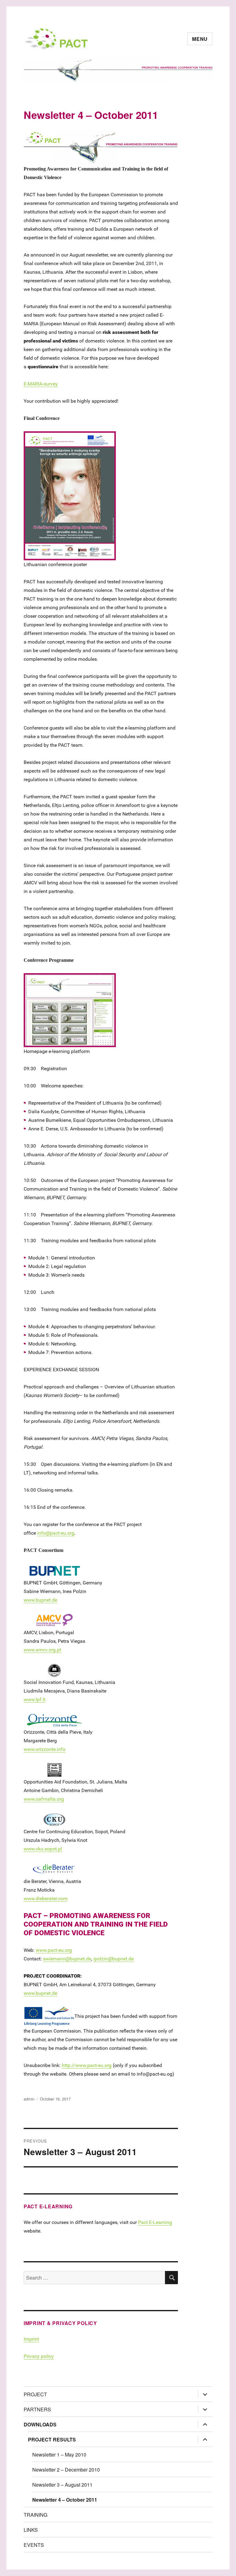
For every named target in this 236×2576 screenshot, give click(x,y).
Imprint (31, 2339)
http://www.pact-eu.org (87, 2065)
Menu (200, 39)
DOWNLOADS (40, 2424)
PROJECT (35, 2394)
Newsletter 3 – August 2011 (62, 2485)
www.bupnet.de (40, 1600)
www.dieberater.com (46, 1899)
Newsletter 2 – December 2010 (66, 2470)
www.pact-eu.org (54, 1950)
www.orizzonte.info (45, 1749)
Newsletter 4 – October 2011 (65, 2500)
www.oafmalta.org (44, 1799)
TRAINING (35, 2515)
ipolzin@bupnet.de (114, 1959)
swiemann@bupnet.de (67, 1959)
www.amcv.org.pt (42, 1650)
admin (29, 2099)
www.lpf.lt (35, 1699)
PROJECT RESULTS (52, 2439)
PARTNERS (37, 2409)
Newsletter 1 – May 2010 (59, 2455)
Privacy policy (39, 2356)
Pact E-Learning (155, 2222)
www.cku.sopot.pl (43, 1849)
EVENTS (34, 2545)
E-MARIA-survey (41, 384)
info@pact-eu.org (56, 1533)
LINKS (31, 2530)
